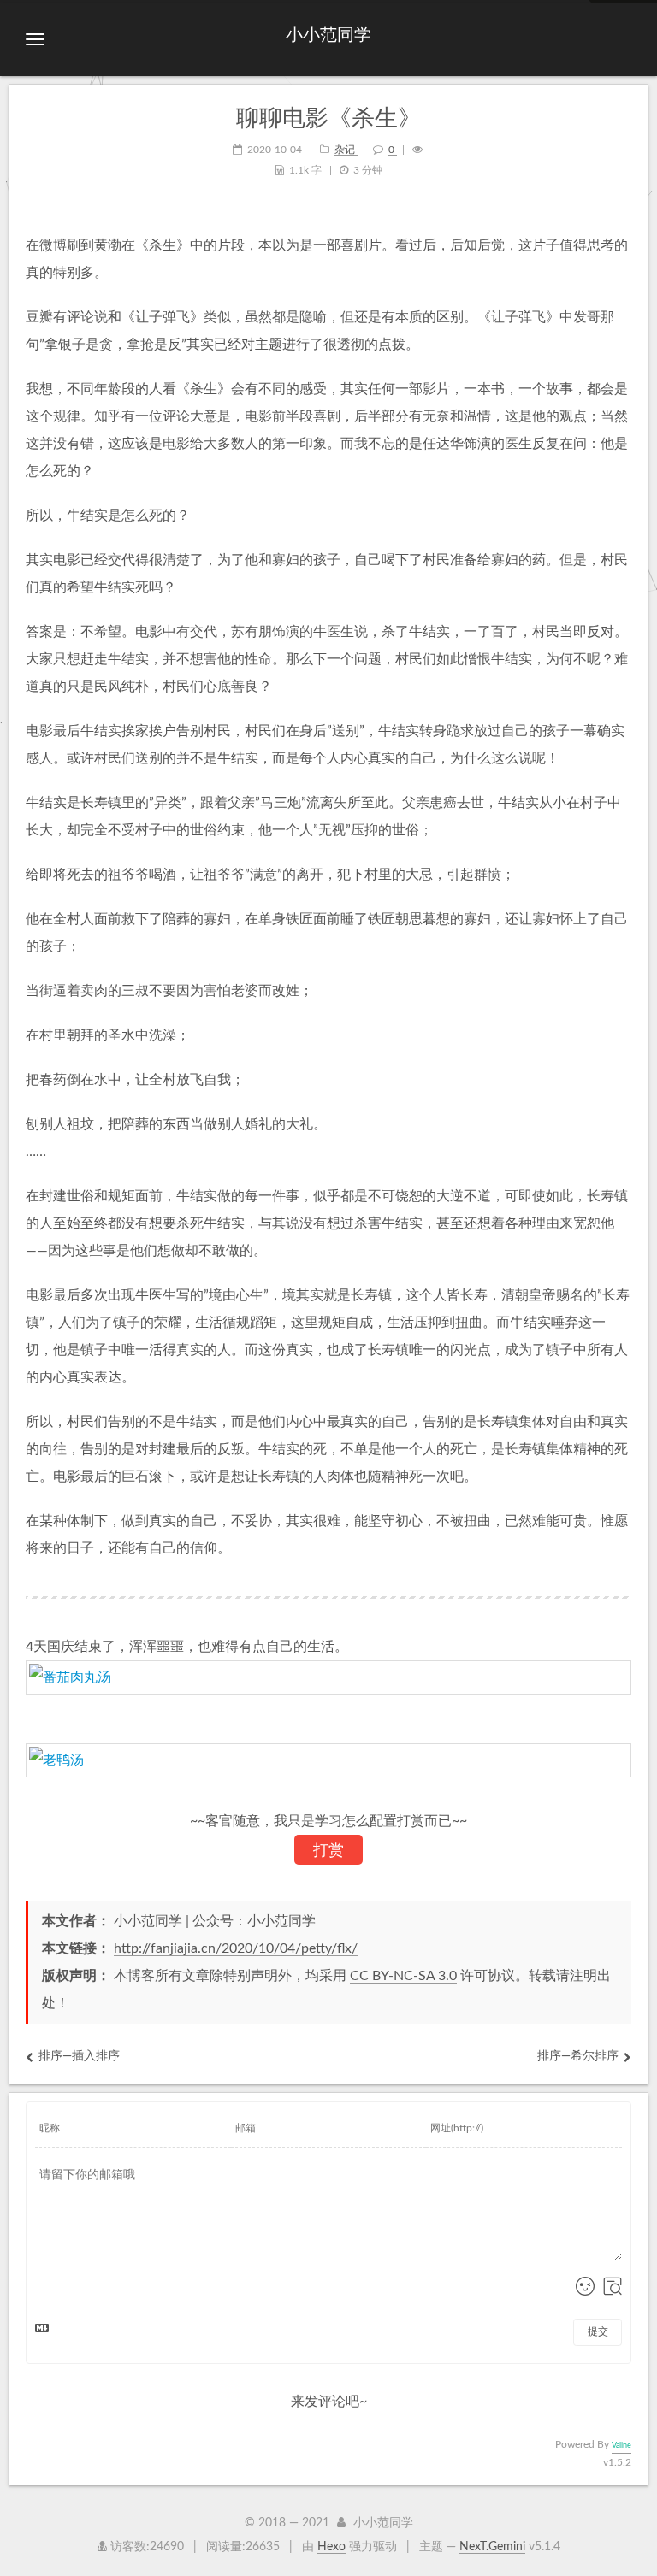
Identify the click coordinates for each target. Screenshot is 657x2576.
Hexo (331, 2547)
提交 (598, 2331)
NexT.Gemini (492, 2547)
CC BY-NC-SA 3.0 (403, 1976)
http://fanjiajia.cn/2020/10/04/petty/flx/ (236, 1948)
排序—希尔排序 (578, 2056)
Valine (621, 2446)
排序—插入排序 (79, 2056)
